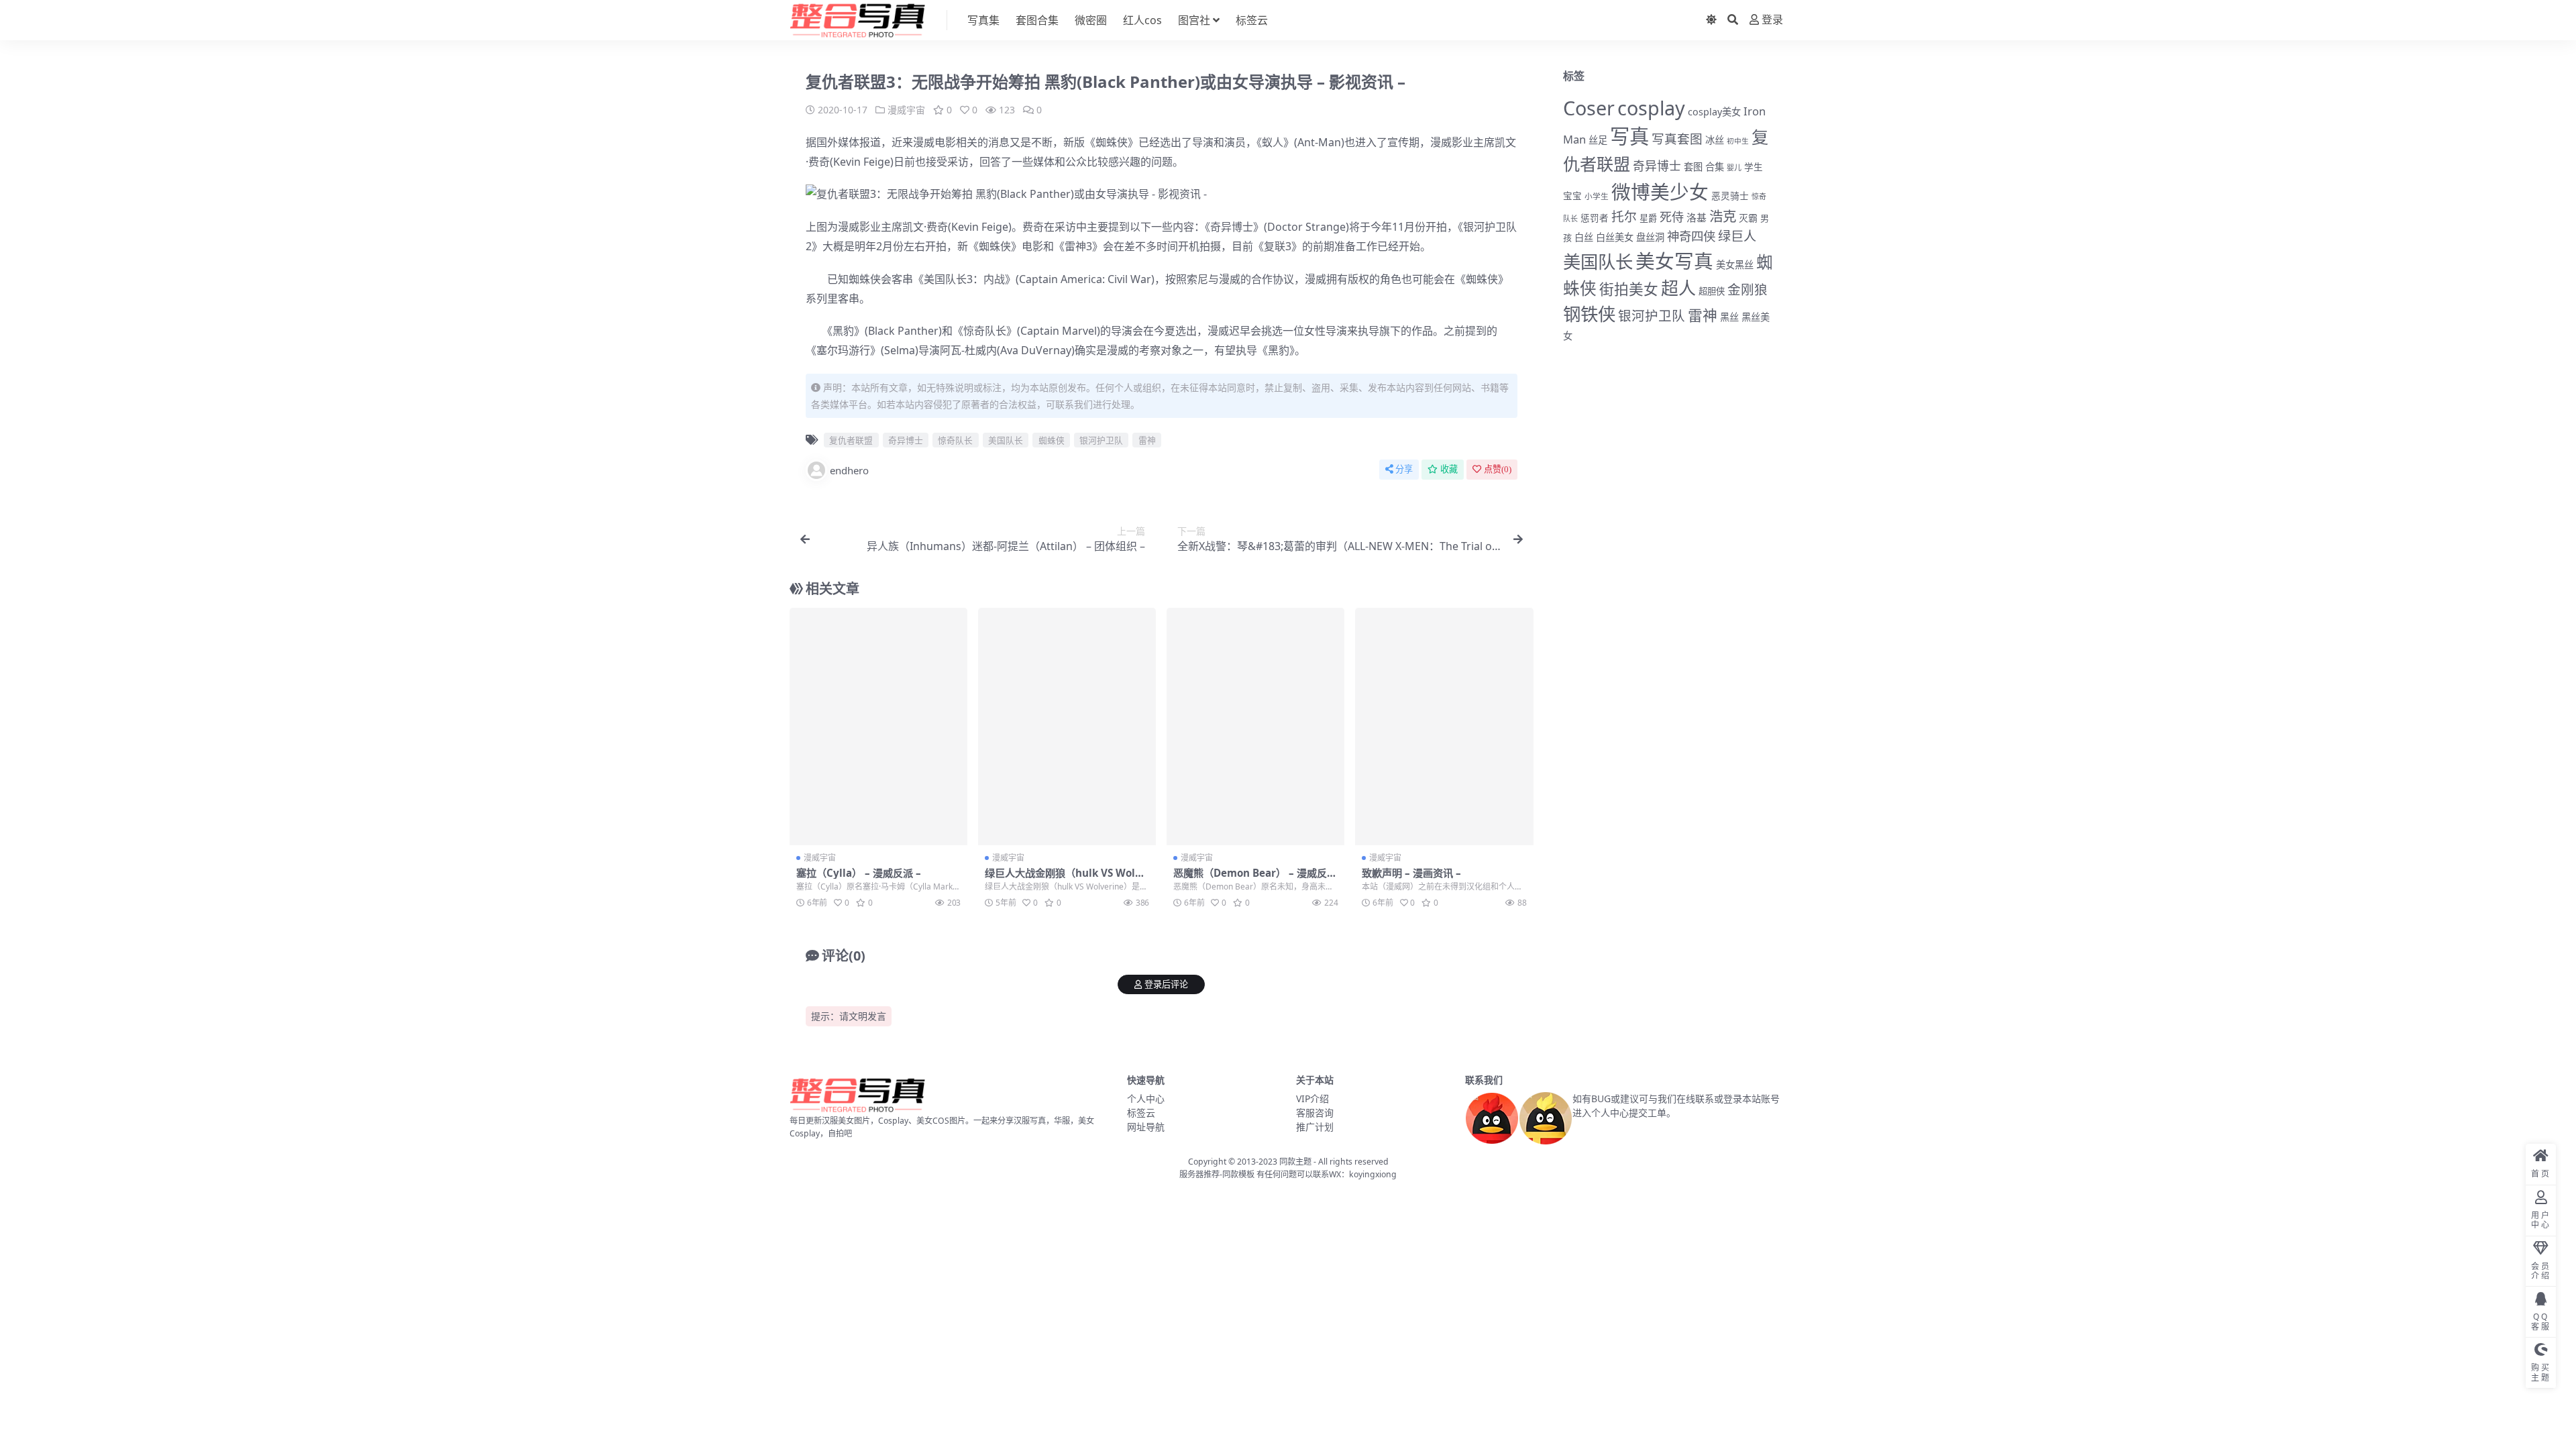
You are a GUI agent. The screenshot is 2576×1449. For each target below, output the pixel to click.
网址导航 (1146, 1127)
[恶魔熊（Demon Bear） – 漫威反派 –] (1255, 727)
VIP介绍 (1312, 1098)
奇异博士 (1232, 227)
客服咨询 (1315, 1113)
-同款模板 (1237, 1174)
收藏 (1449, 469)
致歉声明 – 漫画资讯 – (1411, 873)
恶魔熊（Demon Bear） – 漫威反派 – (1255, 879)
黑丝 (1729, 317)
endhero (849, 470)
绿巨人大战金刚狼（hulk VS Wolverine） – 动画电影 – (1066, 879)
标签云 (1252, 20)
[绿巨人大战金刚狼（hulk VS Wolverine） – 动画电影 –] (1067, 727)
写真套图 (1677, 139)
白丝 (1584, 237)
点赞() (1498, 469)
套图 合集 (1704, 167)
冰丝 (1715, 140)
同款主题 (1295, 1162)
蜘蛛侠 (1112, 142)
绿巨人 (1737, 236)
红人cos (1142, 20)
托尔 (1624, 217)
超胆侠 (1712, 291)
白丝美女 (1615, 237)
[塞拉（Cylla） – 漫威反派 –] (878, 727)
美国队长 (945, 279)
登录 (1772, 20)
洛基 (1697, 217)
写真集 (983, 20)
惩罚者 (1595, 218)
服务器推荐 (1199, 1174)
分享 (1404, 469)
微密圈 (1091, 20)
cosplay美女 (1714, 112)
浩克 (1723, 216)
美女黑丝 (1735, 265)
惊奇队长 (985, 331)
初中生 (1738, 141)
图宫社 (1194, 20)
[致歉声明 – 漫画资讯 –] (1444, 727)
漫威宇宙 (906, 110)
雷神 (1075, 246)
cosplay (1651, 108)
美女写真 (1674, 261)
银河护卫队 (1490, 227)
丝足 (1598, 140)
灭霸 (1748, 218)
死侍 (1672, 217)
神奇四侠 (1691, 236)
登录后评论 (1166, 984)
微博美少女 (1660, 192)
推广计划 (1315, 1127)
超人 (1678, 288)
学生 (1754, 167)
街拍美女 (1629, 289)
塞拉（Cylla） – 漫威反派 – (859, 873)
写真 (1629, 136)
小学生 (1597, 196)
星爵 (1648, 218)
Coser (1589, 108)
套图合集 (1037, 20)
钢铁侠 (1589, 314)
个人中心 (1146, 1098)
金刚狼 (1748, 289)
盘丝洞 (1650, 237)
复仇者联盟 (851, 440)
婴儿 (1734, 167)
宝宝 (1572, 196)
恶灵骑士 (1730, 196)
